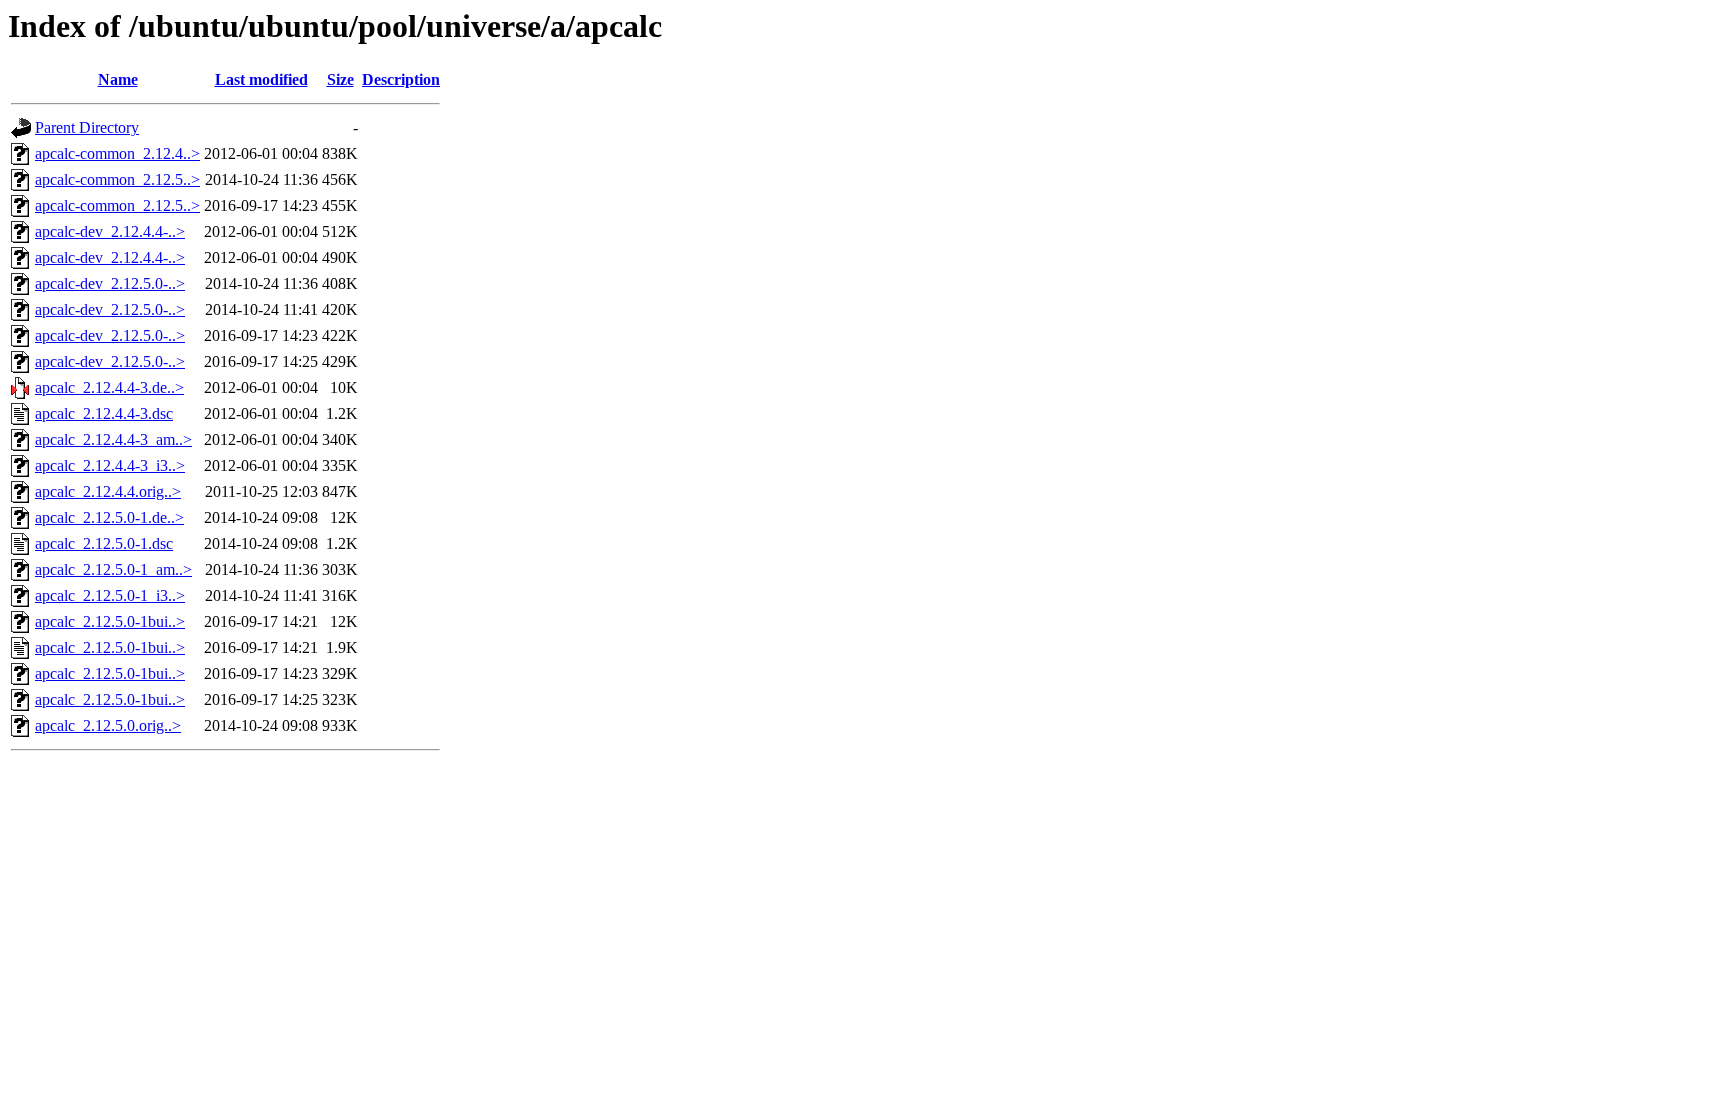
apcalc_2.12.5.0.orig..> (108, 725)
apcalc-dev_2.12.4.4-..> (110, 231)
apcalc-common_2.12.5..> (117, 179)
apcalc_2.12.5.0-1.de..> (109, 517)
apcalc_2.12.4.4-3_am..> (113, 439)
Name (118, 79)
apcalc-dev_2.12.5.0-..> (110, 283)
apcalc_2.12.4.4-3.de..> (109, 387)
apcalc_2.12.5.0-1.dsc (104, 543)
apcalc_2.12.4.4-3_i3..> (110, 465)
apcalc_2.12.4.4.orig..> (108, 491)
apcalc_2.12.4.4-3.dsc (104, 413)
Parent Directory (87, 127)
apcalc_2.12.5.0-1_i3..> (110, 595)
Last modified (261, 79)
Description (401, 79)
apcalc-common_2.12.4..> (117, 153)
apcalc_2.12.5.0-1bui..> (110, 621)
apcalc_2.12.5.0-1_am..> (113, 569)
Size (340, 79)
